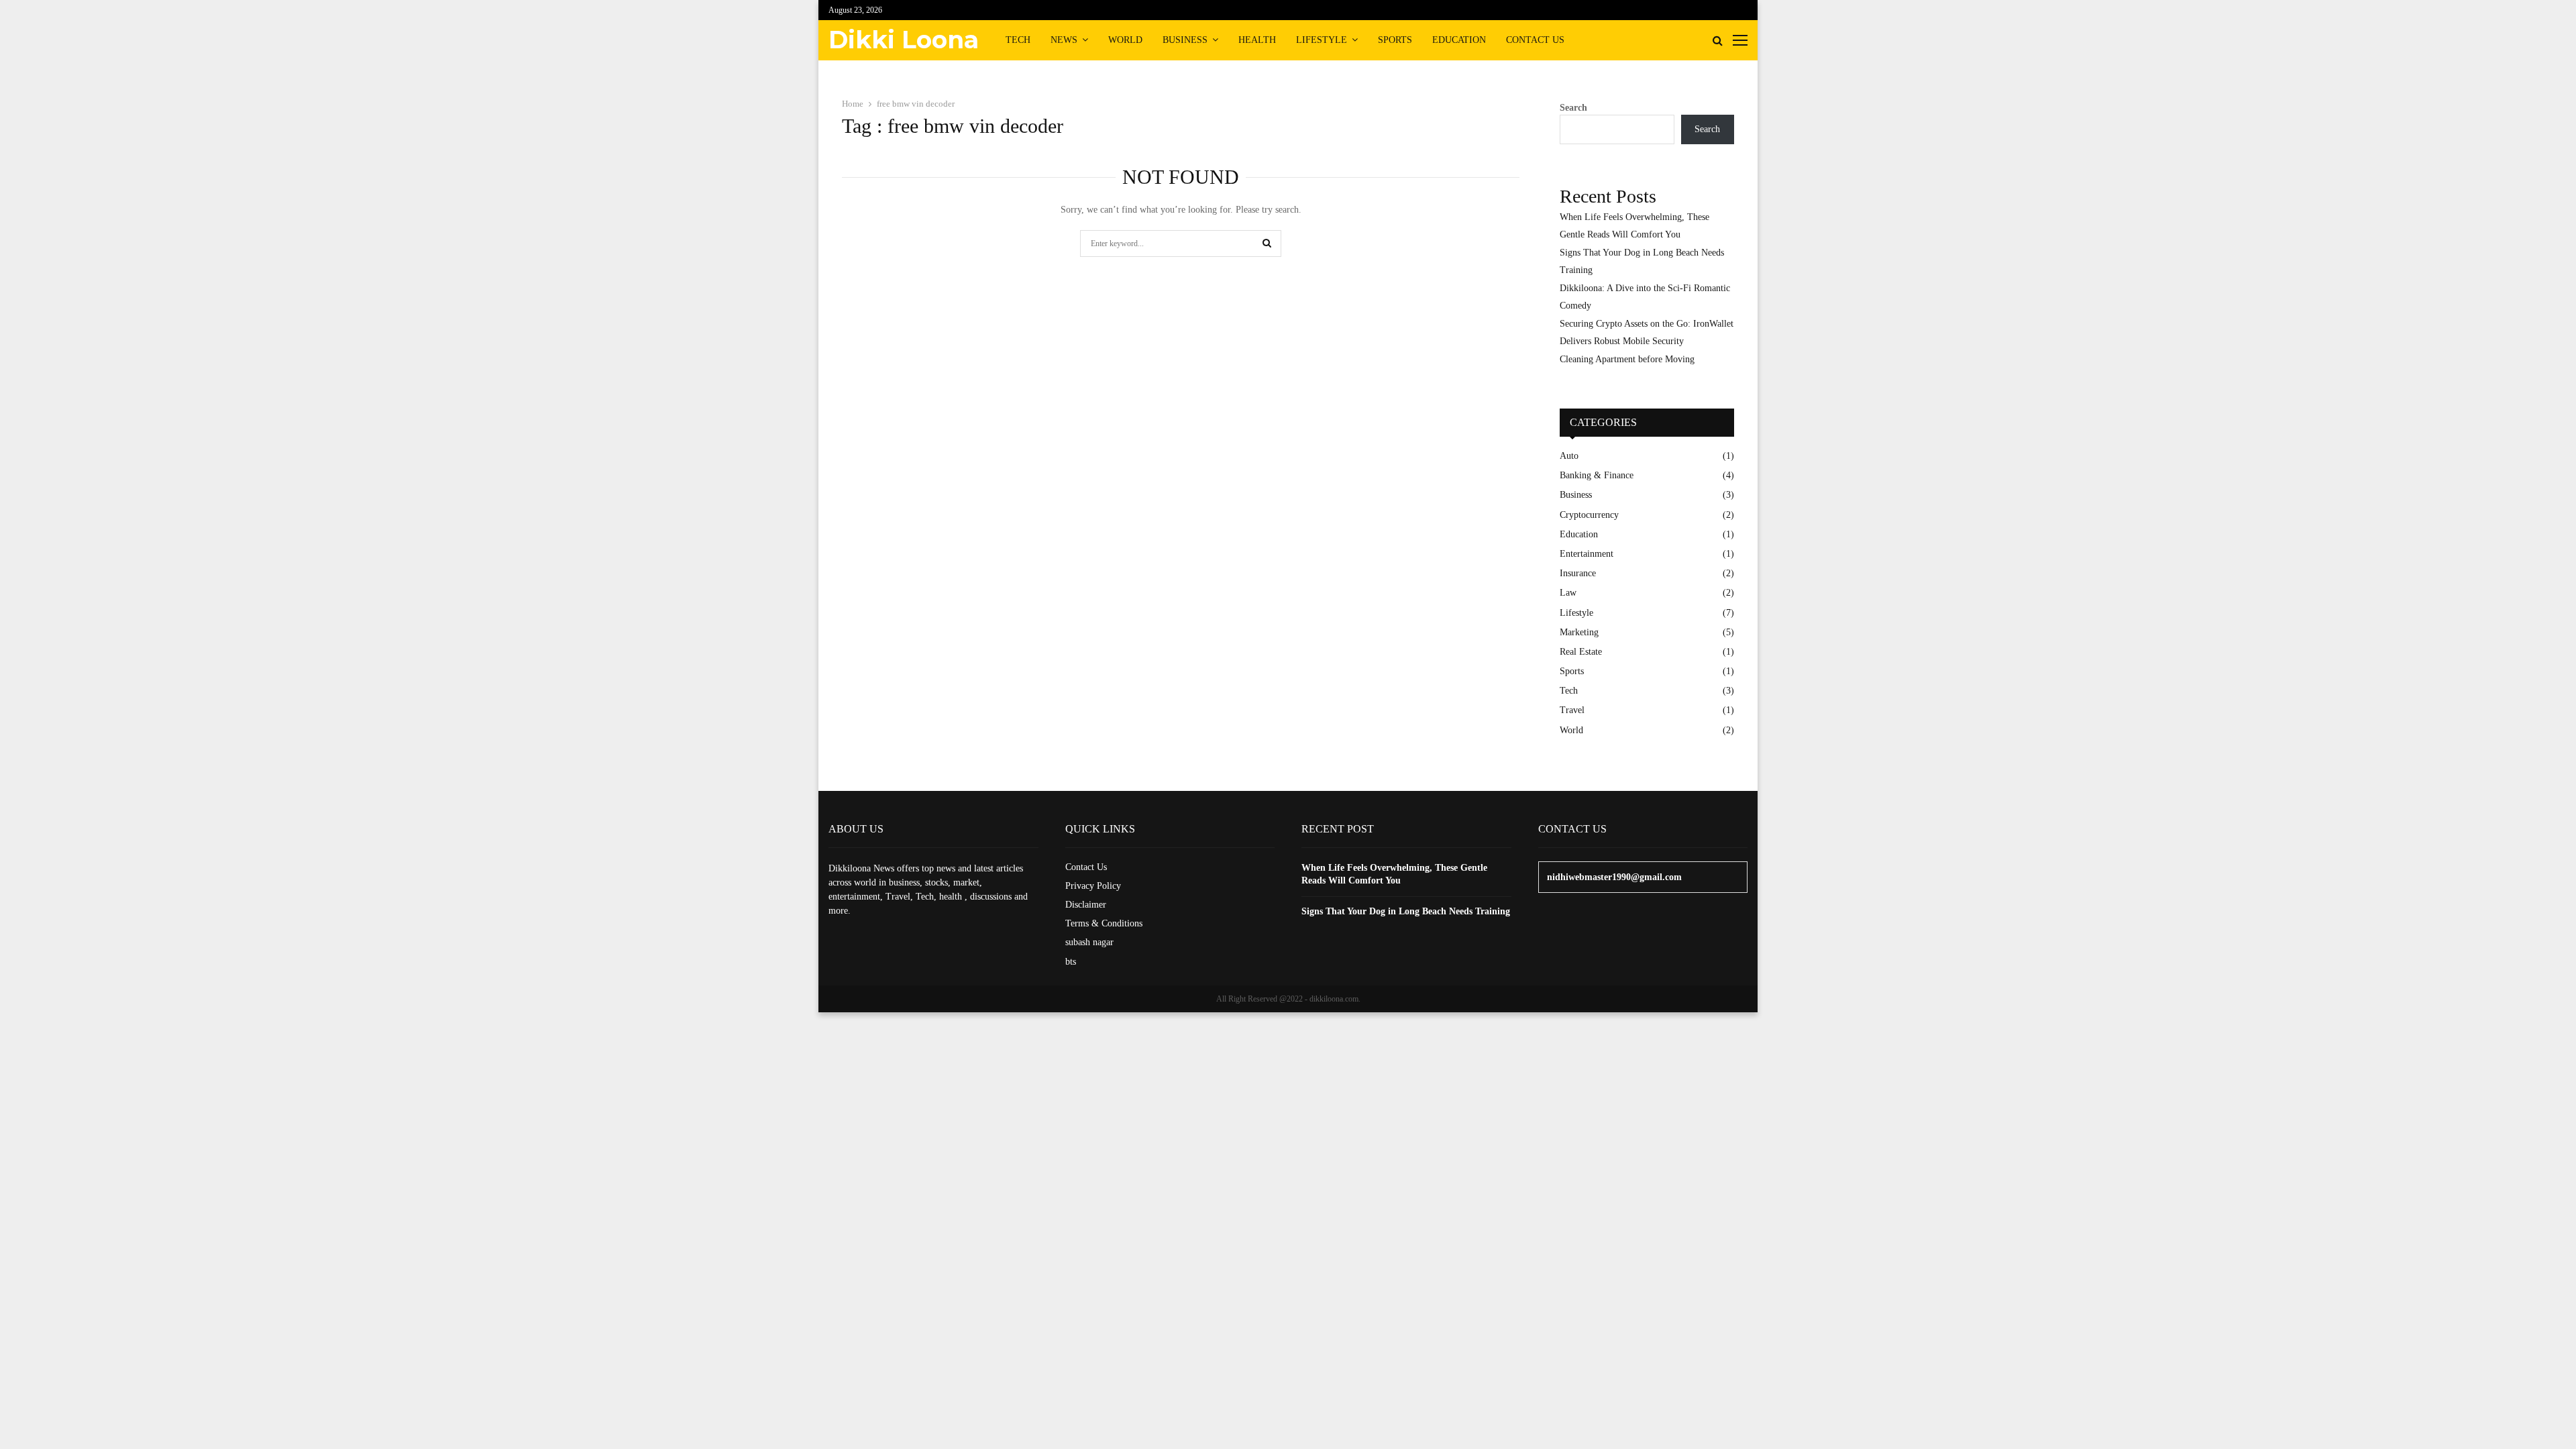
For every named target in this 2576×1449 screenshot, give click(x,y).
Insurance (1578, 573)
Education (1459, 40)
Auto (1569, 456)
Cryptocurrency (1589, 515)
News (1064, 40)
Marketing (1579, 632)
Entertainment (1587, 554)
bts (1071, 962)
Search (1573, 108)
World (1125, 40)
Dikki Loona (904, 40)
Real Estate (1581, 652)
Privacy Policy (1093, 886)
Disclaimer (1086, 905)
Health (1257, 40)
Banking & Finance (1597, 475)
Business (1185, 40)
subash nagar (1089, 942)
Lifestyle (1322, 40)
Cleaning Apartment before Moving (1627, 359)
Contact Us (1535, 40)
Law (1568, 593)
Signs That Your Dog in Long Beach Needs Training (1406, 911)
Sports (1395, 40)
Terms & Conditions (1104, 923)
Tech (1018, 40)
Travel (1572, 710)
